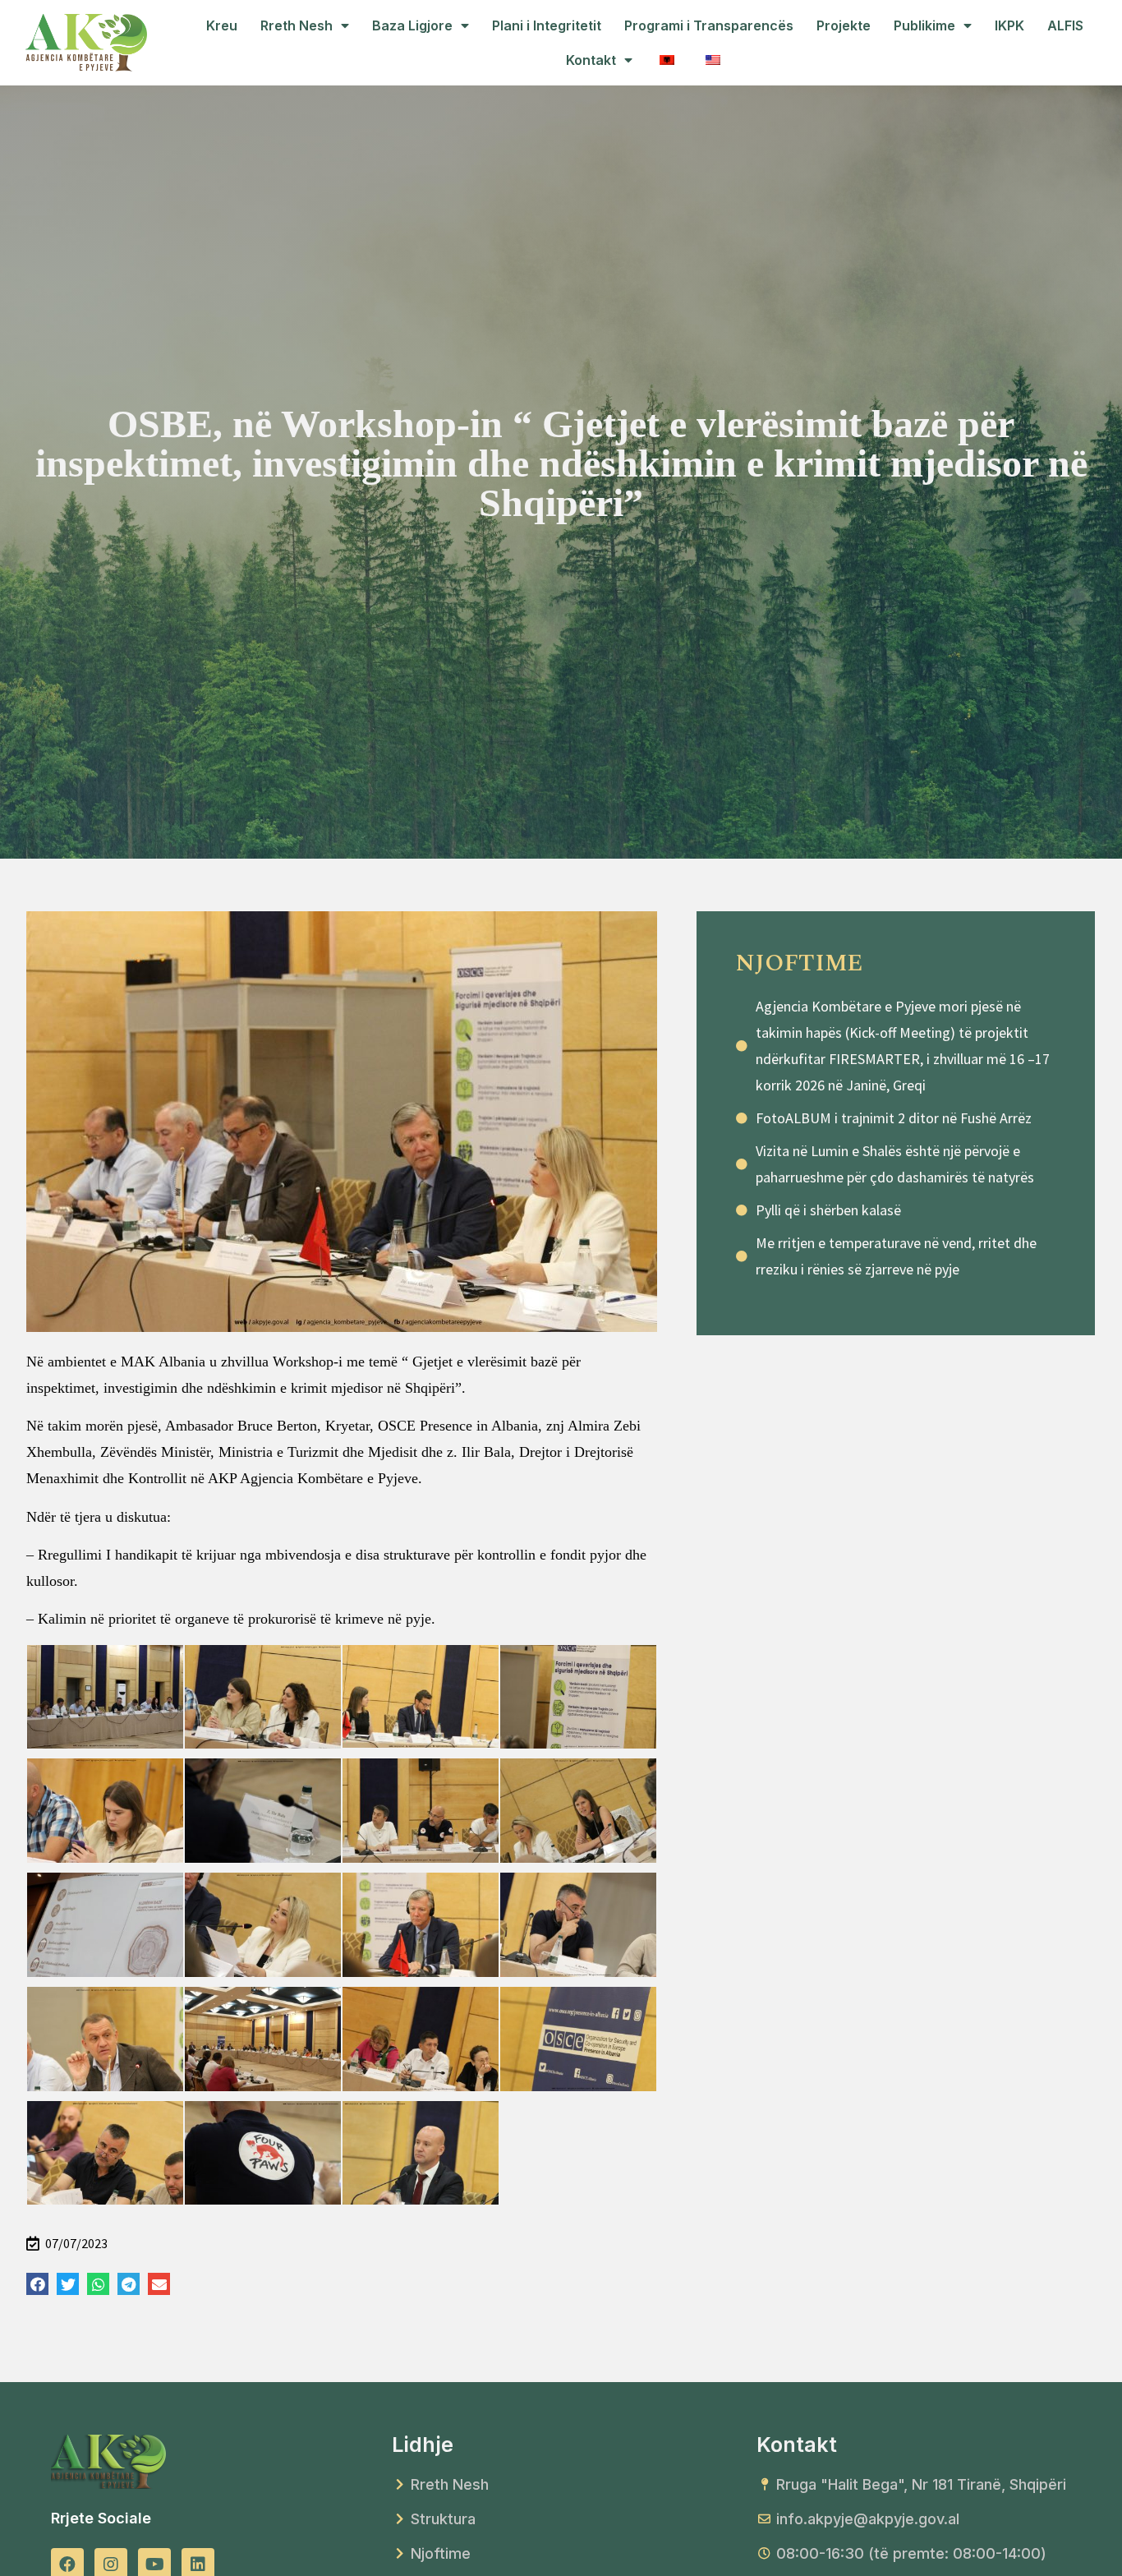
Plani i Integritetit (547, 25)
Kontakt (591, 60)
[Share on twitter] (68, 2284)
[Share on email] (159, 2284)
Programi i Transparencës (709, 25)
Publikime (924, 25)
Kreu (222, 25)
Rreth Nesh (297, 25)
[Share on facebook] (37, 2284)
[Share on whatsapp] (98, 2284)
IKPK (1009, 25)
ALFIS (1065, 25)
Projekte (844, 25)
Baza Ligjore (412, 25)
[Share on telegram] (129, 2284)
